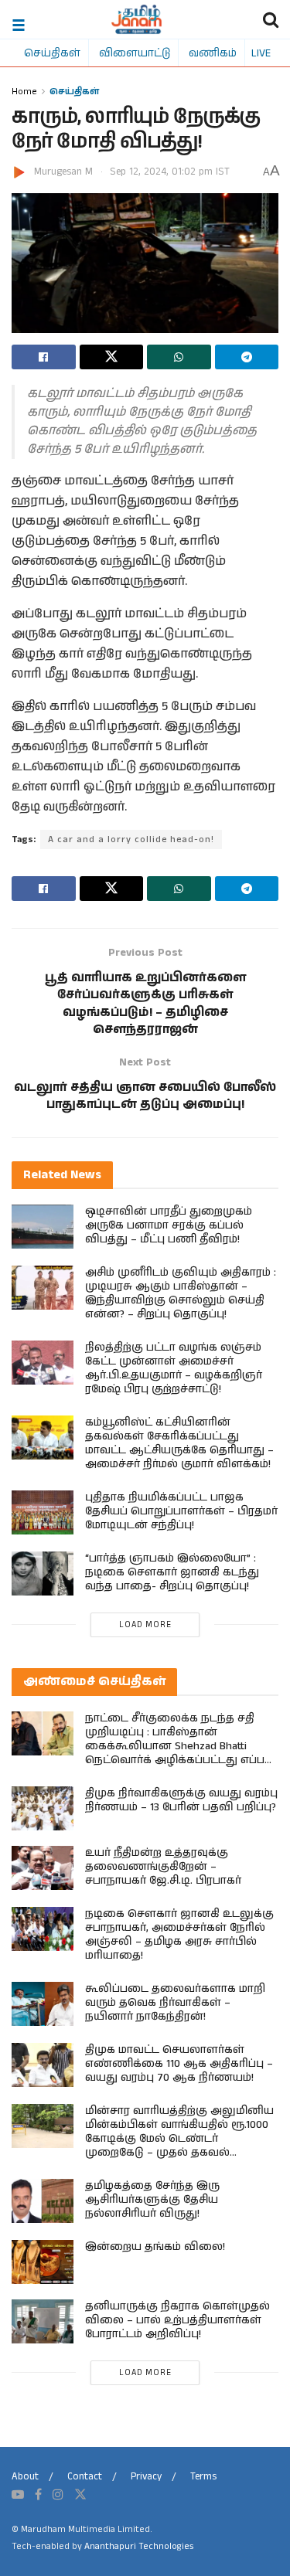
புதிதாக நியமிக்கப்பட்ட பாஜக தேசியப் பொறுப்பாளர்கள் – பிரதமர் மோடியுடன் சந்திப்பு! (181, 1511)
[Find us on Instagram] (58, 2495)
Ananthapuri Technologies (139, 2546)
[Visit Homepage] (136, 19)
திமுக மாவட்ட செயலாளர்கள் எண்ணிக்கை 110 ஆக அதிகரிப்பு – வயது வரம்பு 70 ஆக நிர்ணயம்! (179, 2064)
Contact (85, 2477)
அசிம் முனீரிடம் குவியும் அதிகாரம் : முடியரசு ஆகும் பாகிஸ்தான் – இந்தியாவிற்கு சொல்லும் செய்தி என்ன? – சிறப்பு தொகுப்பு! (181, 1293)
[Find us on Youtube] (18, 2495)
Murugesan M (63, 172)
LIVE (261, 53)
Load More (145, 1625)
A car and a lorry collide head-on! (131, 839)
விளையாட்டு (135, 53)
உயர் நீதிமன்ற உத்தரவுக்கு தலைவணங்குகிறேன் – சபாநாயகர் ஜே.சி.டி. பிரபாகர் (163, 1867)
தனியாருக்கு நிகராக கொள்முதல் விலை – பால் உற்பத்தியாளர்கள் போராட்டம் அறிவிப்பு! (177, 2320)
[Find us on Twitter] (80, 2495)
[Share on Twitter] (112, 357)
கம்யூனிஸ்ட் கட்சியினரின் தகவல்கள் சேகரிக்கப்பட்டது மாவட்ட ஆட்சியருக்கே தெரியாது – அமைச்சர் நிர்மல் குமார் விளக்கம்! (179, 1443)
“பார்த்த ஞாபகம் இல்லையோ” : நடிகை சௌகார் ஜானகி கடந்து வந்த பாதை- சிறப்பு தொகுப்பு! (172, 1572)
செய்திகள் (52, 53)
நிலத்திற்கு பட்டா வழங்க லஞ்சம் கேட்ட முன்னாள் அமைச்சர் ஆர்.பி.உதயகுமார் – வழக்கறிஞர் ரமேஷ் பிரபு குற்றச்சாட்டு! (174, 1368)
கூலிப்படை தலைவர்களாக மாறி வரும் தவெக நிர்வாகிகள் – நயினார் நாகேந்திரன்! (175, 2003)
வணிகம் (213, 53)
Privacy (146, 2477)
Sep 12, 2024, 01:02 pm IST (170, 172)
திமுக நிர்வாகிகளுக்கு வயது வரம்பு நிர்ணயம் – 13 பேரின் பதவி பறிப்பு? (181, 1800)
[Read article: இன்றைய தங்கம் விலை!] (43, 2262)
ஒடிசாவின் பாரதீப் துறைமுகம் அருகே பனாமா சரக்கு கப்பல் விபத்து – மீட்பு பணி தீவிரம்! (169, 1225)
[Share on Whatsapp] (179, 357)
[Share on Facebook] (44, 357)
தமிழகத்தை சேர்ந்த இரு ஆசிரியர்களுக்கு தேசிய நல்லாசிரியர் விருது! (152, 2200)
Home (24, 91)
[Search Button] (271, 19)
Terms (203, 2477)
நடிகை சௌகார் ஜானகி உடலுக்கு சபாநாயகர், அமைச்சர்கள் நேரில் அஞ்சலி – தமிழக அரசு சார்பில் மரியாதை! (179, 1935)
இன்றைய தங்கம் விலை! (155, 2247)
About (25, 2477)
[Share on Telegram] (247, 357)
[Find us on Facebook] (38, 2495)
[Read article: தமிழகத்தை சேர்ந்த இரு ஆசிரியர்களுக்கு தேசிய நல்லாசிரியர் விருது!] (43, 2201)
